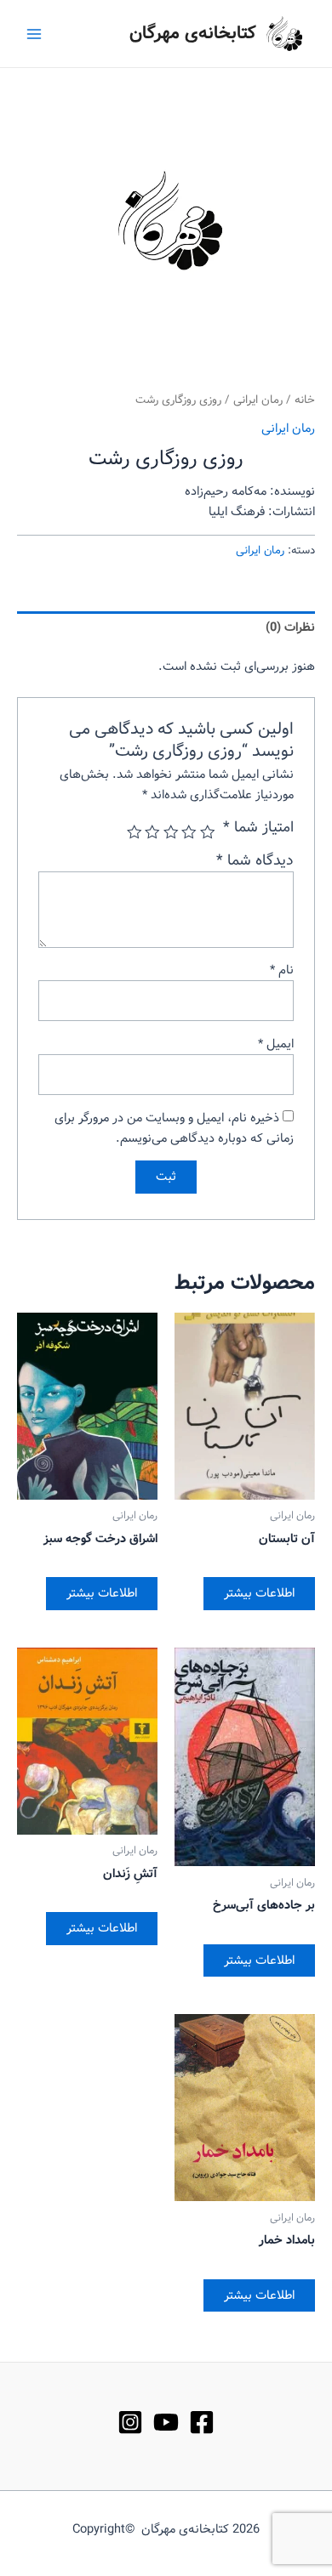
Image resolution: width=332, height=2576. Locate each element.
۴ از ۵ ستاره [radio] (153, 832)
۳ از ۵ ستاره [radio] (171, 832)
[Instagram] (130, 2422)
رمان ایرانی (258, 400)
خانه (305, 400)
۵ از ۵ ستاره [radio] (135, 832)
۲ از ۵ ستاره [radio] (190, 832)
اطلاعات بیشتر (259, 1593)
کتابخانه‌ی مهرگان (193, 34)
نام (282, 970)
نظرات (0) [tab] (290, 627)
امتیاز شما (258, 828)
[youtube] (166, 2422)
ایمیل (276, 1044)
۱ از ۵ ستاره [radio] (208, 832)
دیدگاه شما (255, 861)
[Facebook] (202, 2422)
